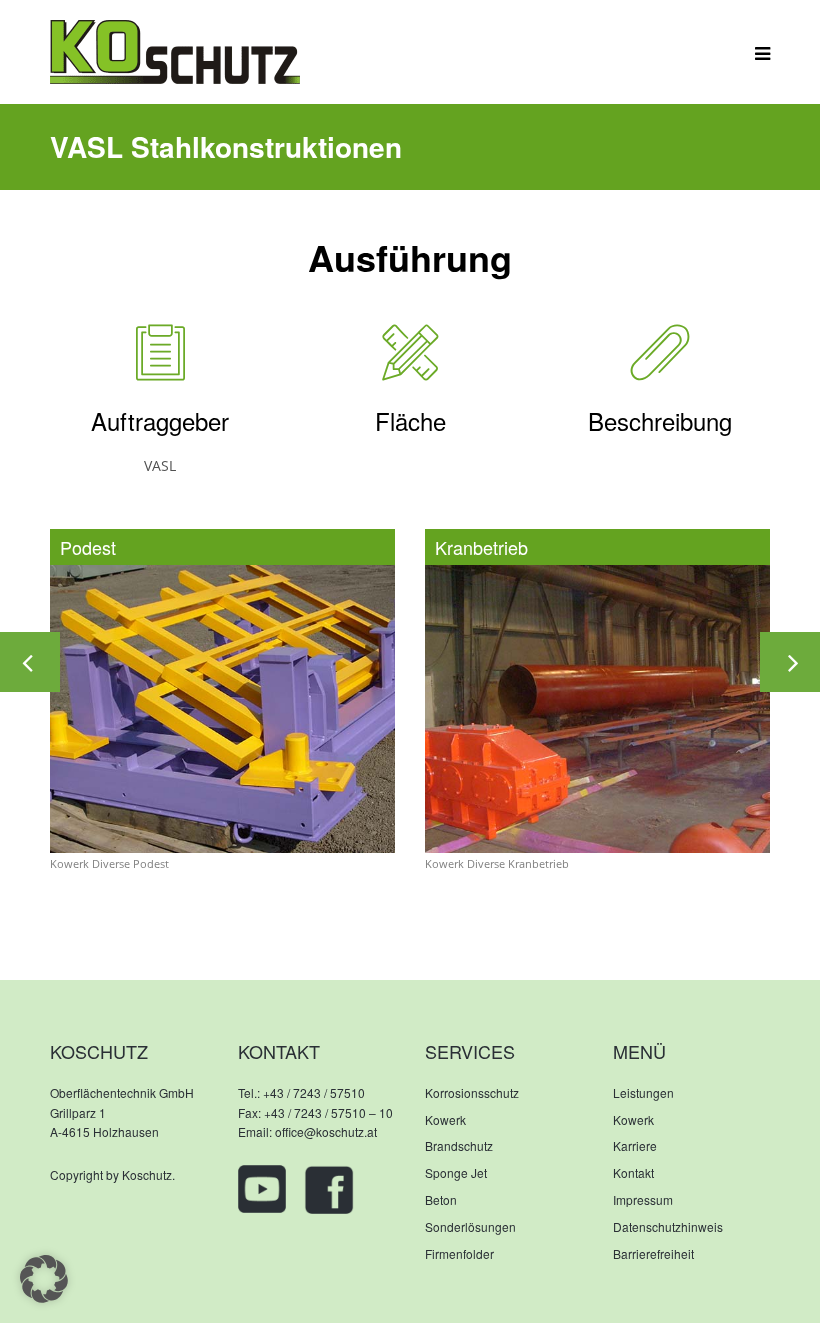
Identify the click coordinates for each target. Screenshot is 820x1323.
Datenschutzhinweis (668, 1226)
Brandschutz (459, 1145)
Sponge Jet (456, 1172)
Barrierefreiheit (653, 1253)
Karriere (635, 1145)
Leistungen (643, 1092)
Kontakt (633, 1172)
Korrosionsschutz (472, 1092)
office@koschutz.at (326, 1131)
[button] (44, 1279)
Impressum (643, 1199)
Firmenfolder (459, 1253)
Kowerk (445, 1119)
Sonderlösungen (470, 1226)
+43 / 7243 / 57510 (314, 1092)
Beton (441, 1199)
